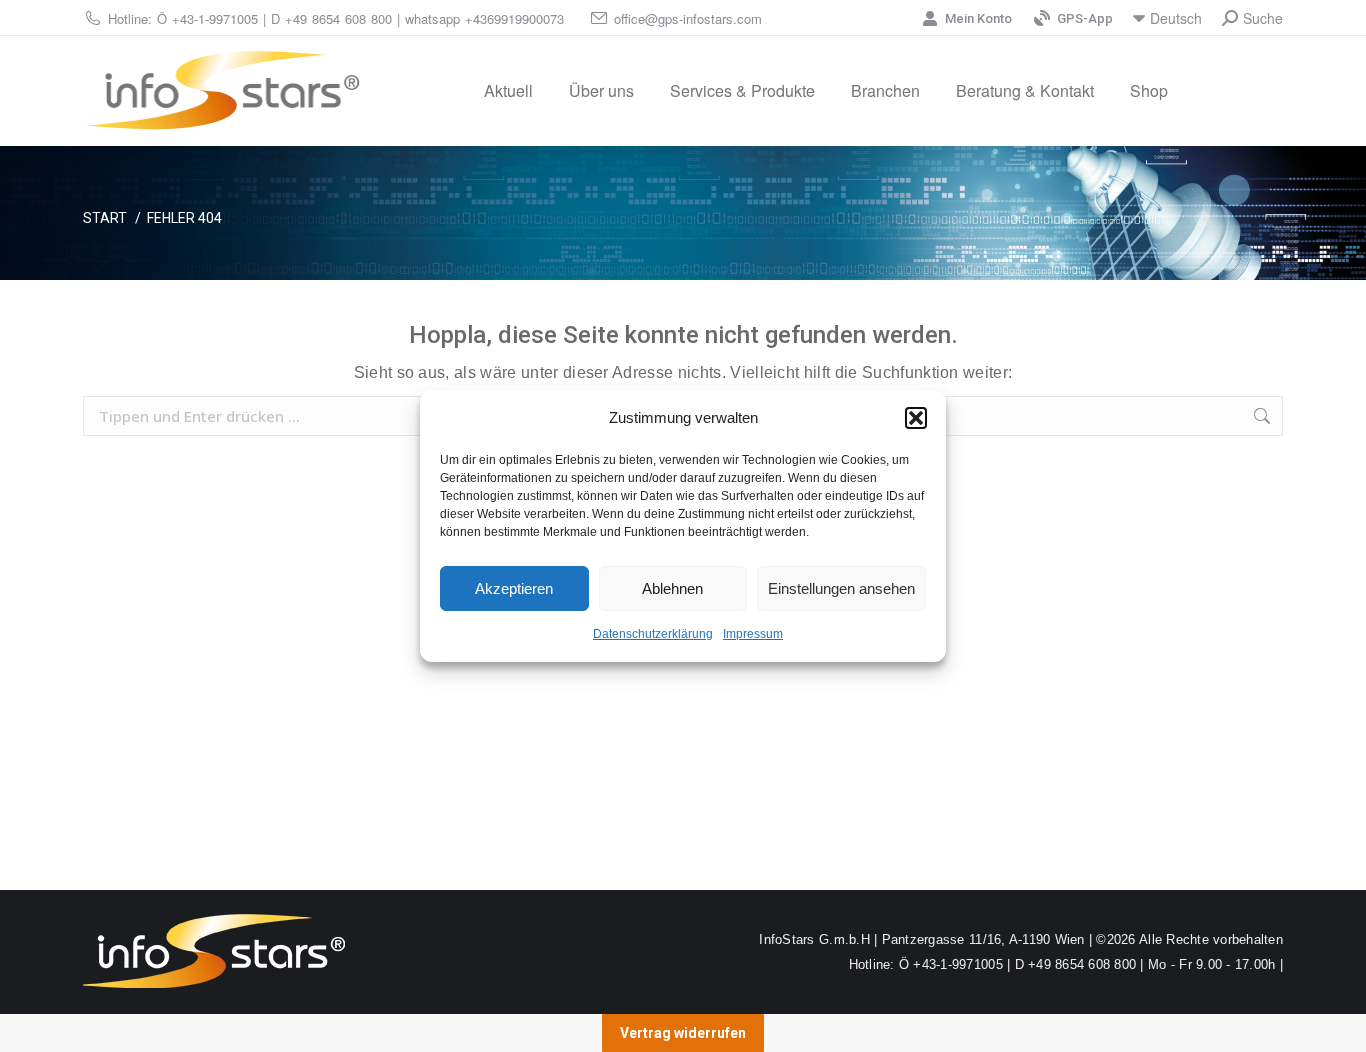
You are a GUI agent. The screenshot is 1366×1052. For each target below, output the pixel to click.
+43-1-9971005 (215, 18)
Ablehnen (672, 588)
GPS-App (1085, 18)
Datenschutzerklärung (653, 634)
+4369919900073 (514, 18)
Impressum (753, 634)
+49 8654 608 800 (338, 18)
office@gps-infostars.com (688, 18)
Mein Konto (978, 18)
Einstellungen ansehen (841, 588)
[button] (916, 418)
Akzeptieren (514, 588)
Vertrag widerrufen (683, 1033)
